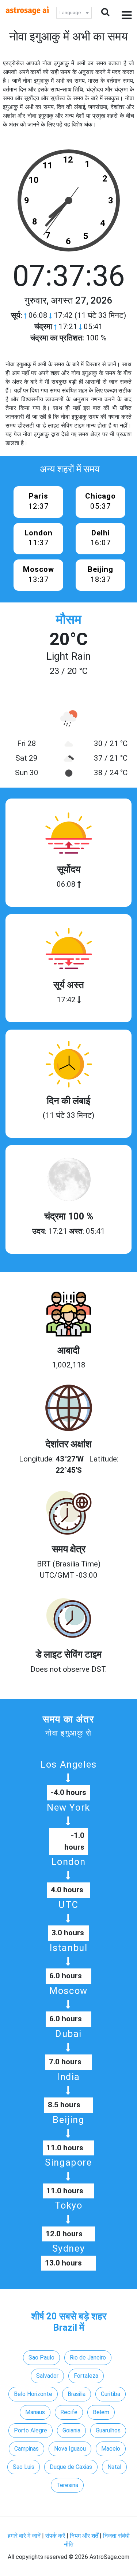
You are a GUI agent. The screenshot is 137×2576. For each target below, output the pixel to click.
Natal (114, 2467)
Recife (69, 2412)
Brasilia (77, 2394)
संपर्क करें (55, 2536)
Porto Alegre (31, 2430)
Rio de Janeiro (88, 2358)
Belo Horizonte (33, 2394)
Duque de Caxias (71, 2467)
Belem (101, 2412)
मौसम (69, 620)
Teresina (67, 2485)
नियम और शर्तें (84, 2536)
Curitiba (111, 2394)
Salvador (47, 2376)
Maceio (111, 2449)
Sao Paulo (41, 2358)
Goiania (71, 2430)
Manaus (35, 2412)
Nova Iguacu (70, 2449)
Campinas (26, 2449)
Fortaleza (86, 2376)
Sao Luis (24, 2467)
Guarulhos (108, 2430)
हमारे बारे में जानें (24, 2536)
